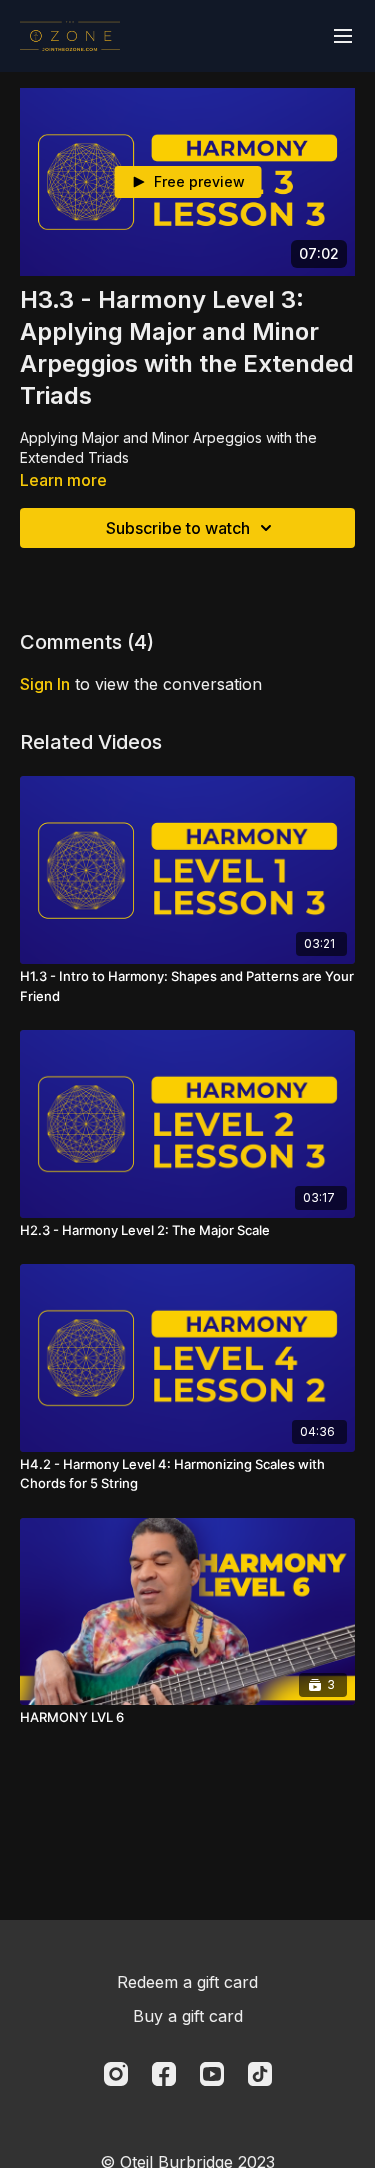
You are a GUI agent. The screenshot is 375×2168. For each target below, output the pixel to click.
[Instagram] (116, 2074)
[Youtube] (212, 2074)
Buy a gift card (188, 2016)
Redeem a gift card (187, 1982)
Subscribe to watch (178, 528)
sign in (45, 684)
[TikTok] (260, 2074)
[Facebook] (164, 2074)
